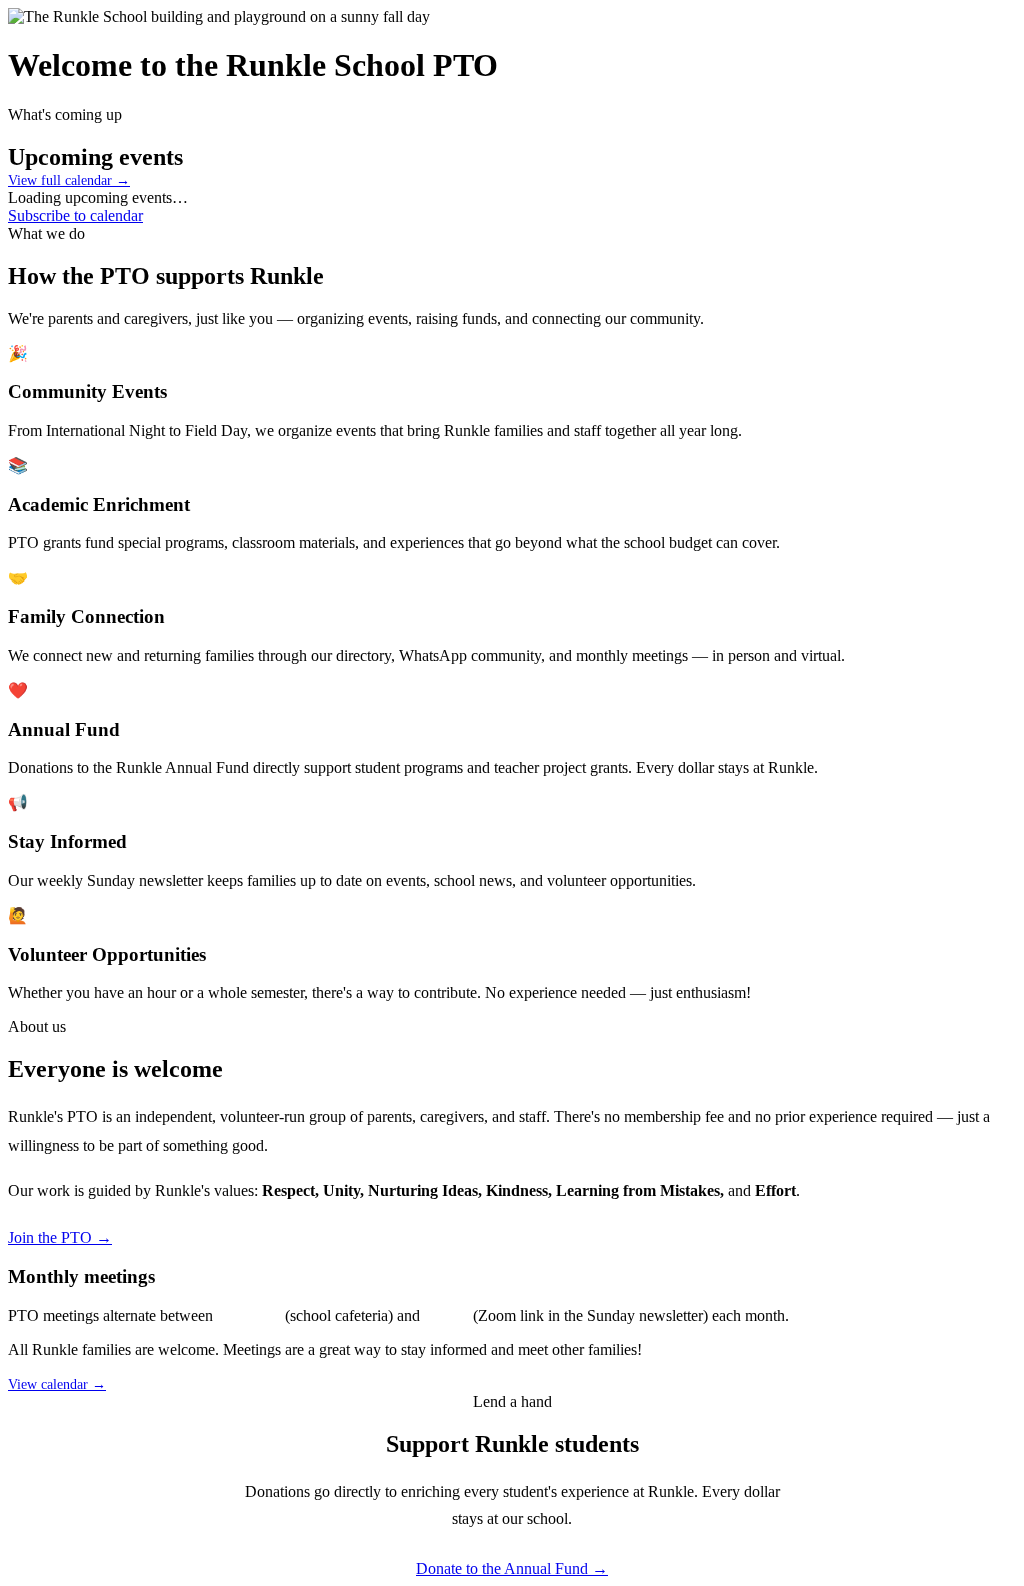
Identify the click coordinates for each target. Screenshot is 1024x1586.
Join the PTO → (60, 1237)
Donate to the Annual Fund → (512, 1568)
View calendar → (57, 1384)
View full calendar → (69, 180)
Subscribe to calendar (75, 215)
